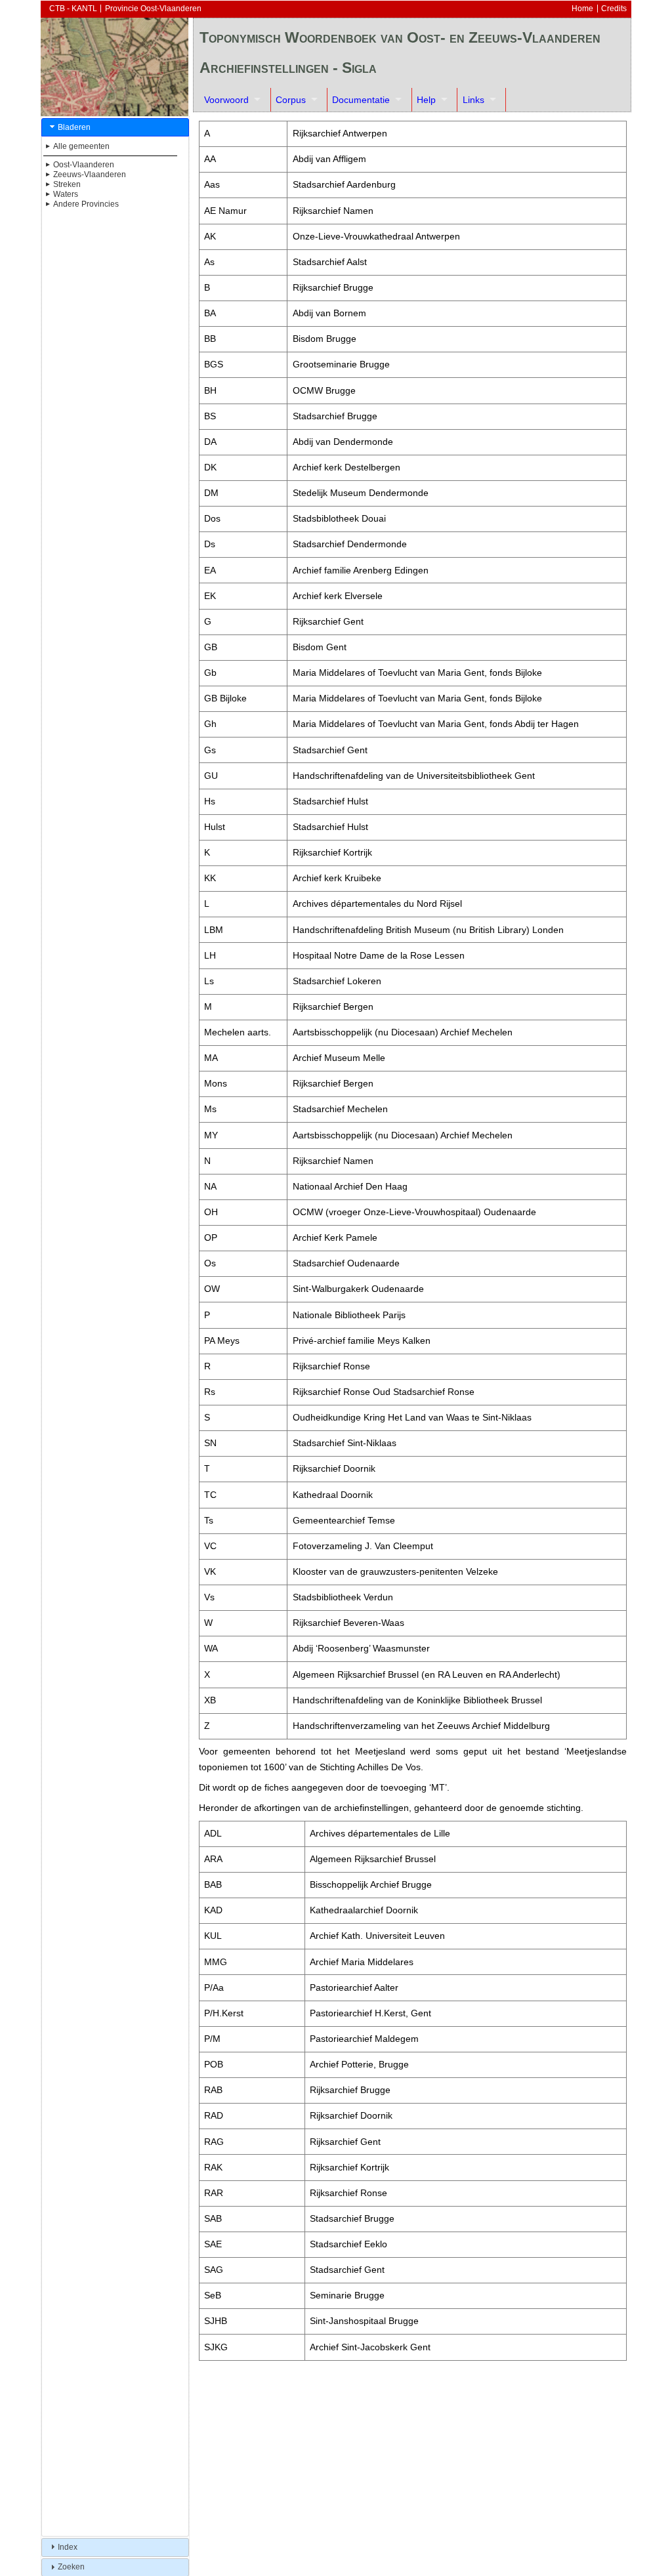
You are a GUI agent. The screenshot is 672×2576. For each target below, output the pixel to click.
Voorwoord (226, 100)
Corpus (291, 100)
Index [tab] (68, 2547)
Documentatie (361, 100)
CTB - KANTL (73, 9)
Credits (614, 9)
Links (473, 100)
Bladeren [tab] (74, 127)
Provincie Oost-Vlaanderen (153, 9)
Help (426, 100)
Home (582, 9)
